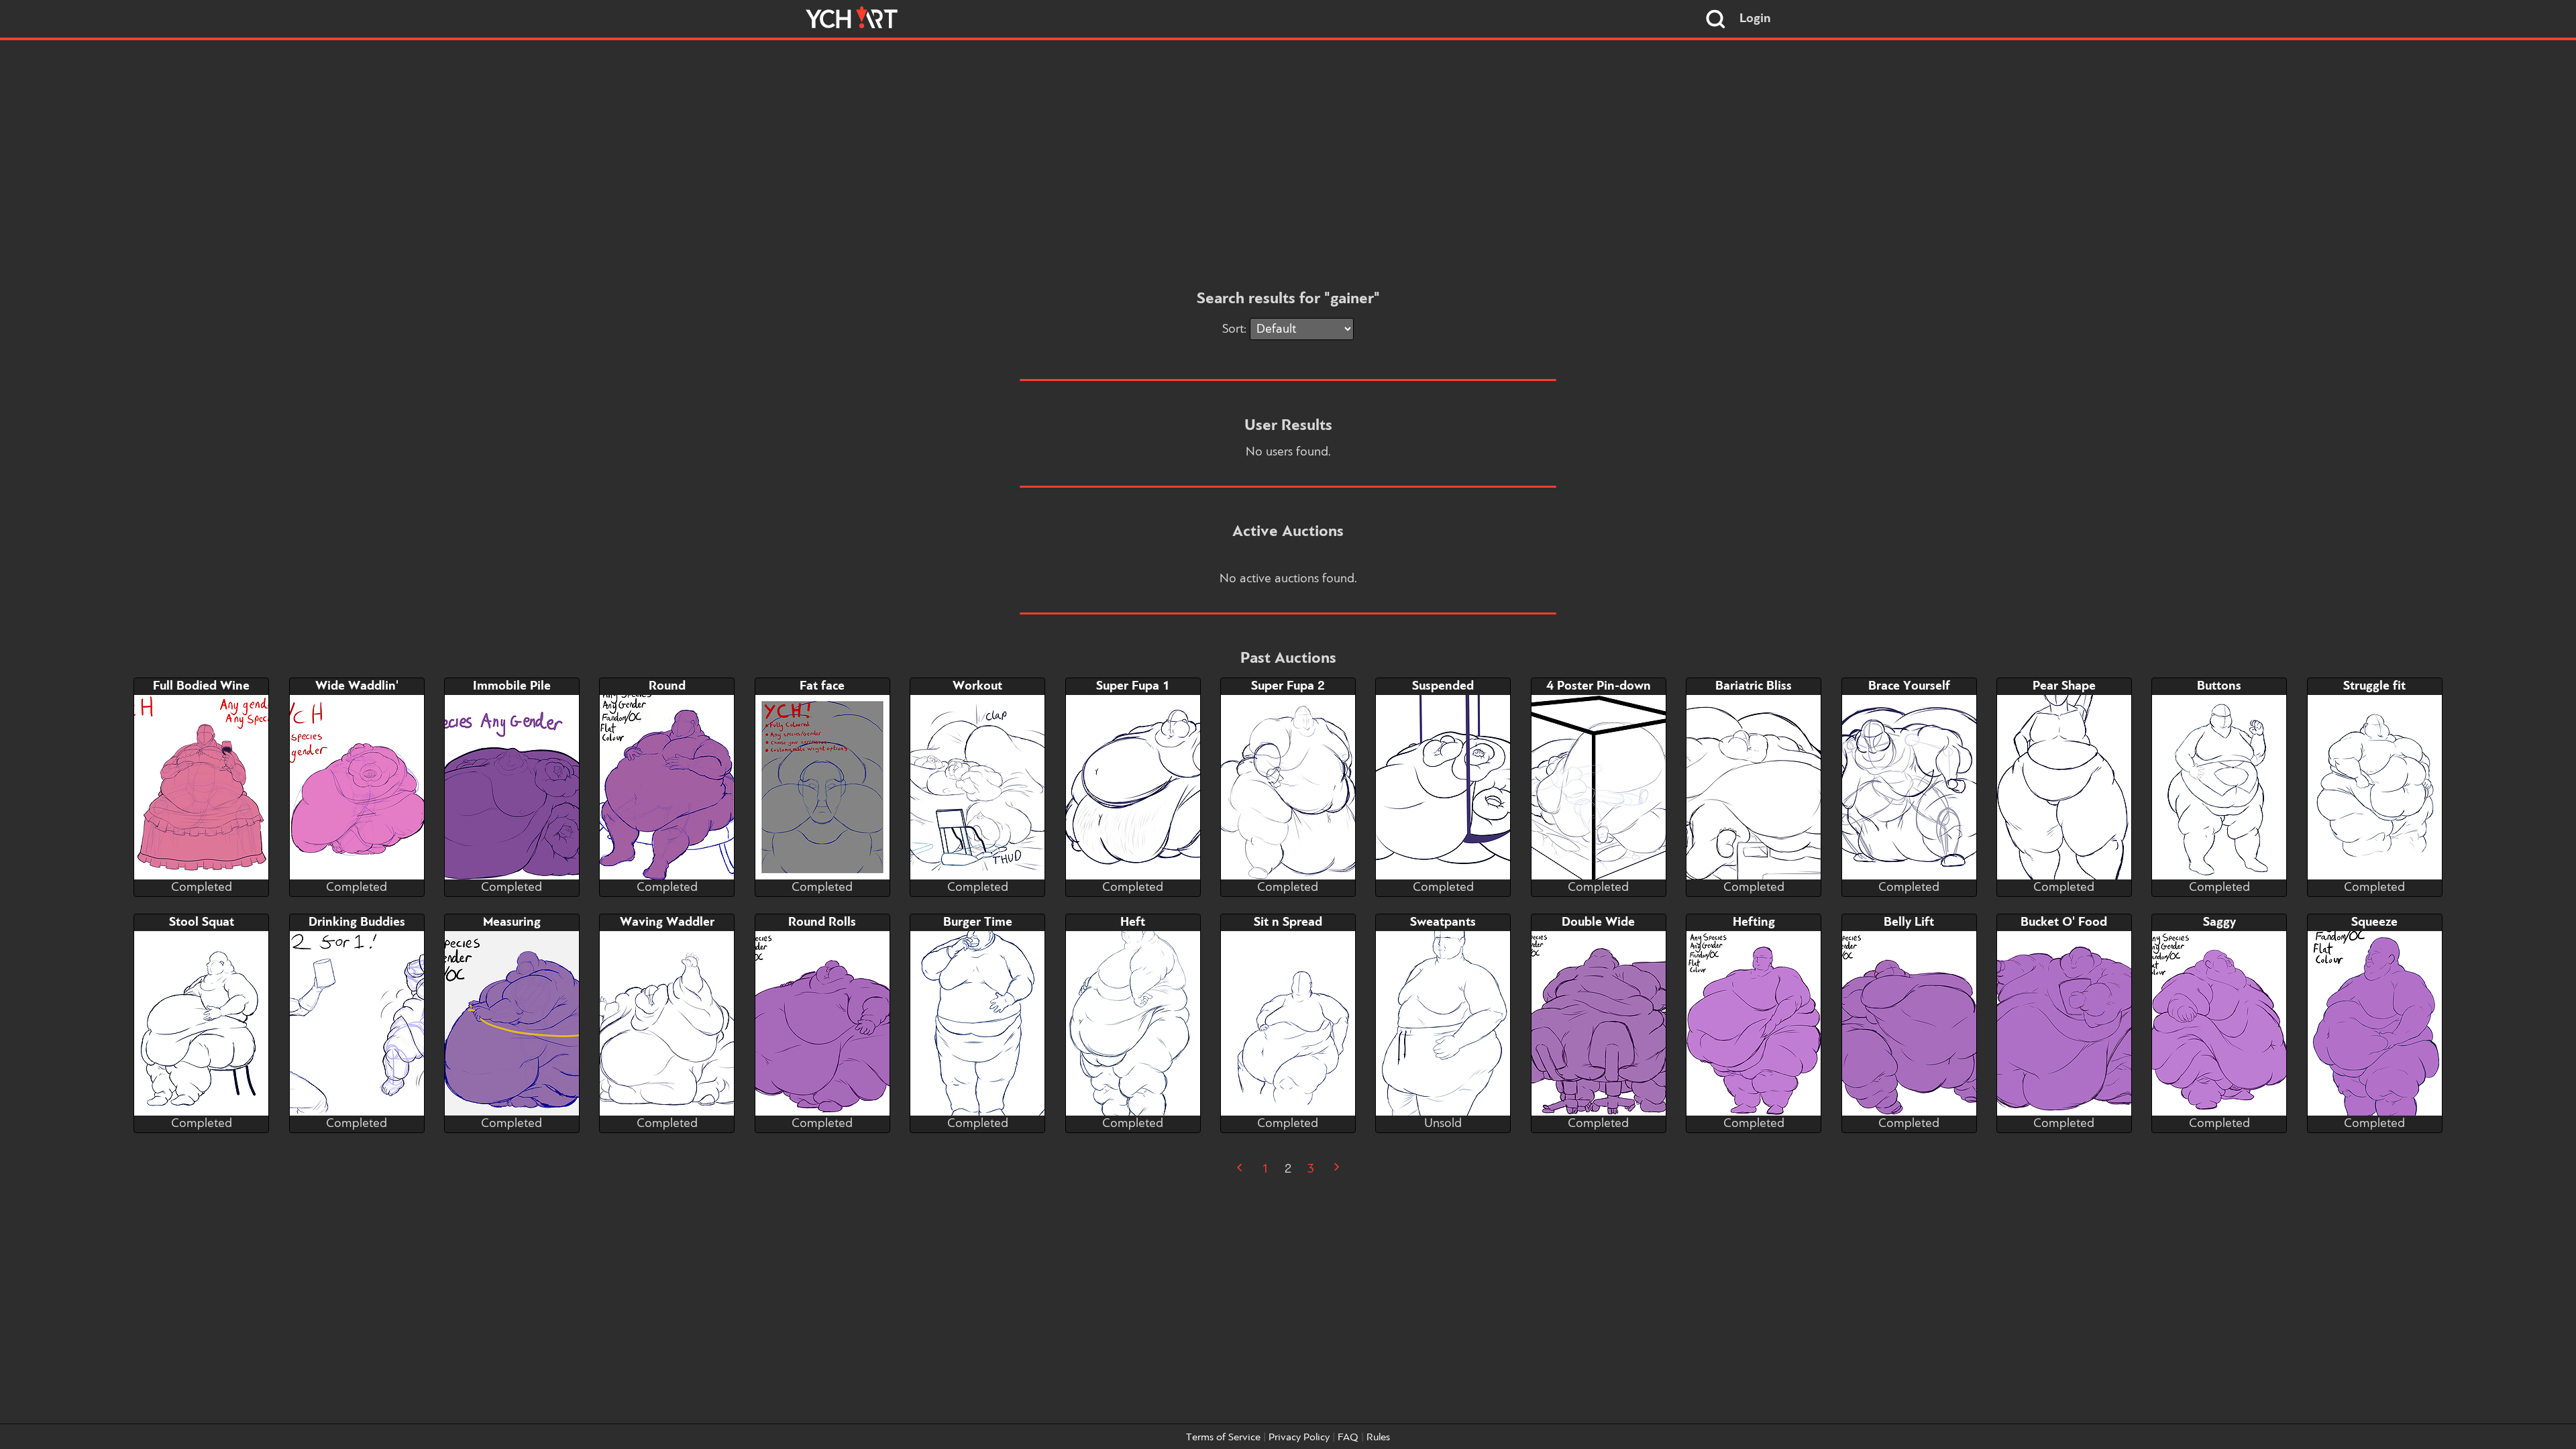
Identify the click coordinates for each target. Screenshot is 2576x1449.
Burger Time (978, 922)
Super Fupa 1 (1133, 686)
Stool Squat (202, 922)
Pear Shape (2064, 686)
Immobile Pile (512, 686)
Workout (977, 686)
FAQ (1348, 1438)
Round (667, 686)
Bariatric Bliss (1754, 686)
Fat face (822, 686)
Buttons (2219, 686)
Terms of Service (1223, 1438)
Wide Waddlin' (357, 686)
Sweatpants (1443, 922)
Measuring (512, 922)
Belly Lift (1909, 922)
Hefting (1754, 922)
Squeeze (2374, 922)
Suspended (1443, 686)
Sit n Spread (1288, 922)
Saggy (2219, 922)
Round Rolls (822, 922)
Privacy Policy (1299, 1438)
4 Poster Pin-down (1599, 686)
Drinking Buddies (357, 922)
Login (1755, 19)
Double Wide (1598, 922)
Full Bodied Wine (201, 686)
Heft (1133, 922)
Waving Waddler (667, 922)
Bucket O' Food (2064, 922)
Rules (1378, 1438)
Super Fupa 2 (1288, 686)
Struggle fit (2374, 686)
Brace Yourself (1909, 686)
